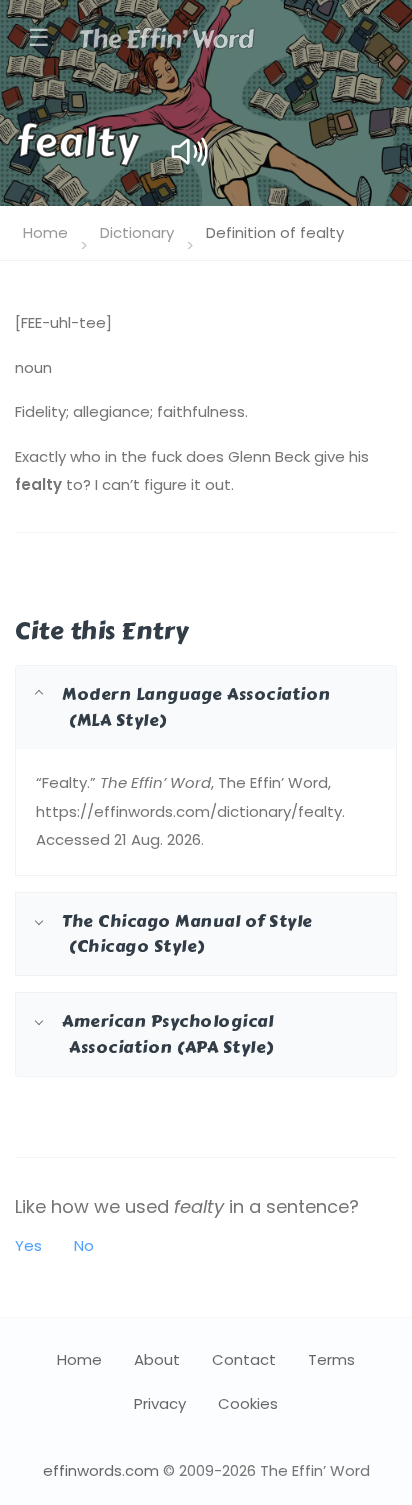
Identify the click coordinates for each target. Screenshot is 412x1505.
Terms (331, 1359)
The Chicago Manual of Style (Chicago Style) (187, 933)
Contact (244, 1359)
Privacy (160, 1403)
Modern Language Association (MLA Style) (196, 706)
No (84, 1245)
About (157, 1359)
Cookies (248, 1403)
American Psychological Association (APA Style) (168, 1033)
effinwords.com (101, 1470)
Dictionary (137, 232)
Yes (28, 1245)
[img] (189, 151)
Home (45, 232)
